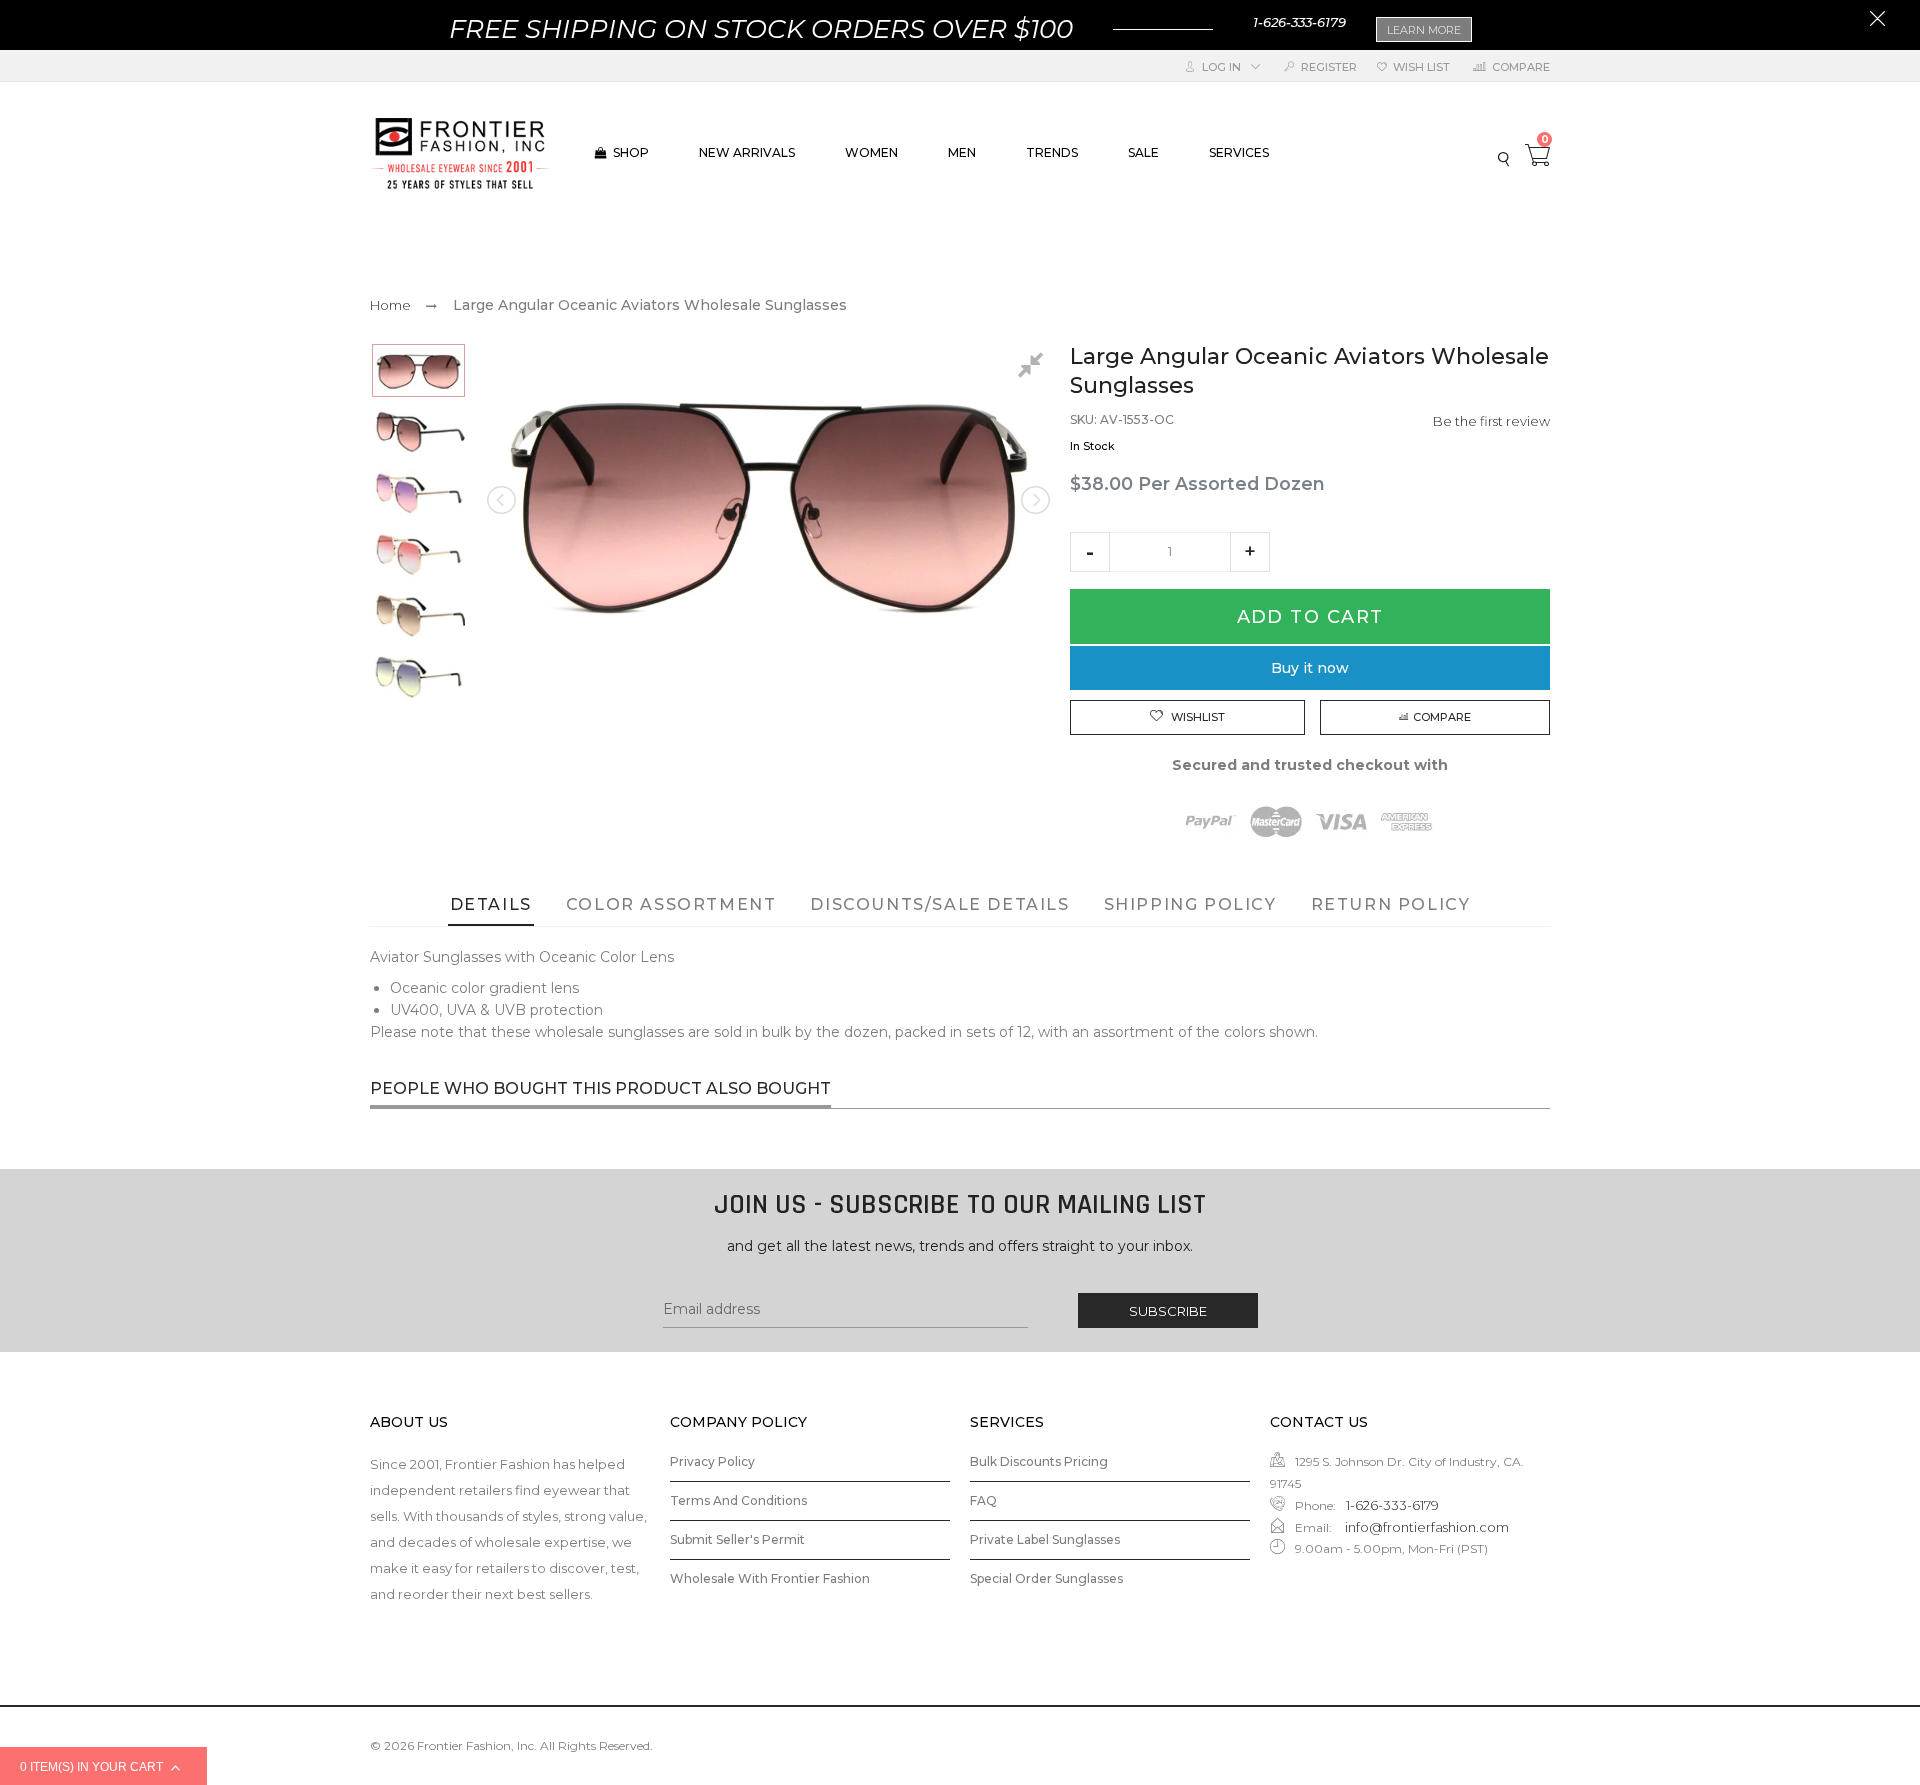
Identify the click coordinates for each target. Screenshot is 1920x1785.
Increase (1250, 552)
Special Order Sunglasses (1046, 1578)
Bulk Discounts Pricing (1039, 1461)
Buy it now (1310, 668)
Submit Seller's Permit (737, 1539)
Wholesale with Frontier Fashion (770, 1578)
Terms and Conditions (738, 1500)
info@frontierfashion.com (1425, 1527)
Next (1034, 500)
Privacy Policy (712, 1461)
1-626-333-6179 (1299, 22)
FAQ (983, 1500)
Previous (503, 500)
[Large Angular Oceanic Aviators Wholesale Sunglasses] (418, 370)
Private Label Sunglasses (1045, 1539)
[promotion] (1877, 21)
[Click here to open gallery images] (1034, 368)
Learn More (1424, 30)
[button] (1090, 552)
